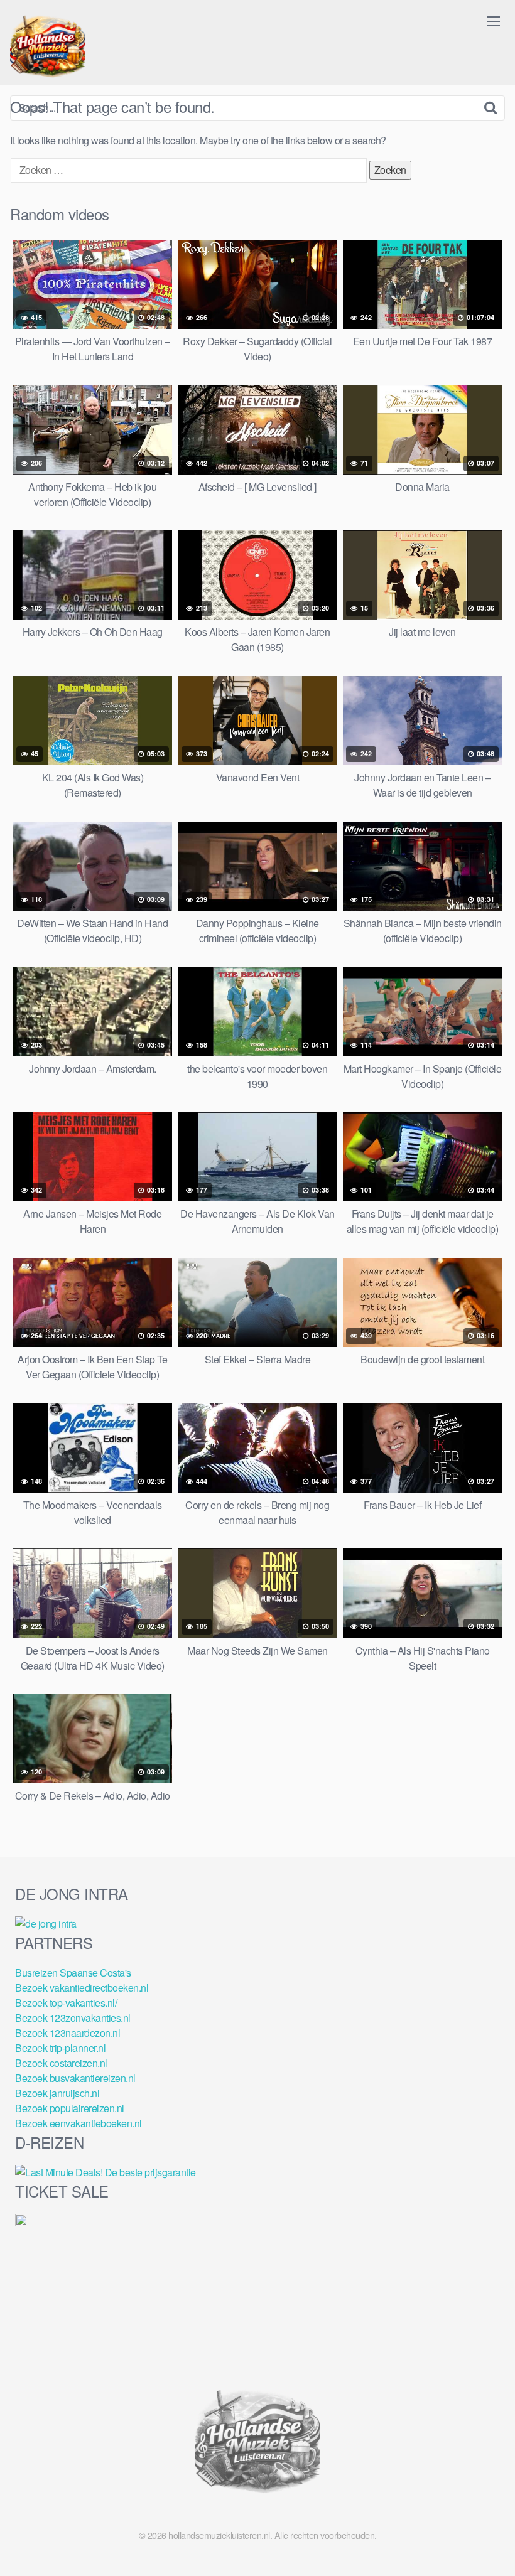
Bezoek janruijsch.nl (57, 2093)
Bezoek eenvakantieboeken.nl (79, 2123)
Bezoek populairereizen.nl (70, 2108)
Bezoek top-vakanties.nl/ (66, 2003)
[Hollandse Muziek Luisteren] (48, 48)
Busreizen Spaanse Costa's (73, 1972)
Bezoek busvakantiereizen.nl (75, 2078)
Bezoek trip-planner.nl (60, 2048)
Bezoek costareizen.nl (61, 2063)
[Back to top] (480, 2536)
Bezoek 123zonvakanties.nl (73, 2018)
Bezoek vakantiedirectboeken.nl (82, 1988)
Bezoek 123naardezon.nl (68, 2033)
